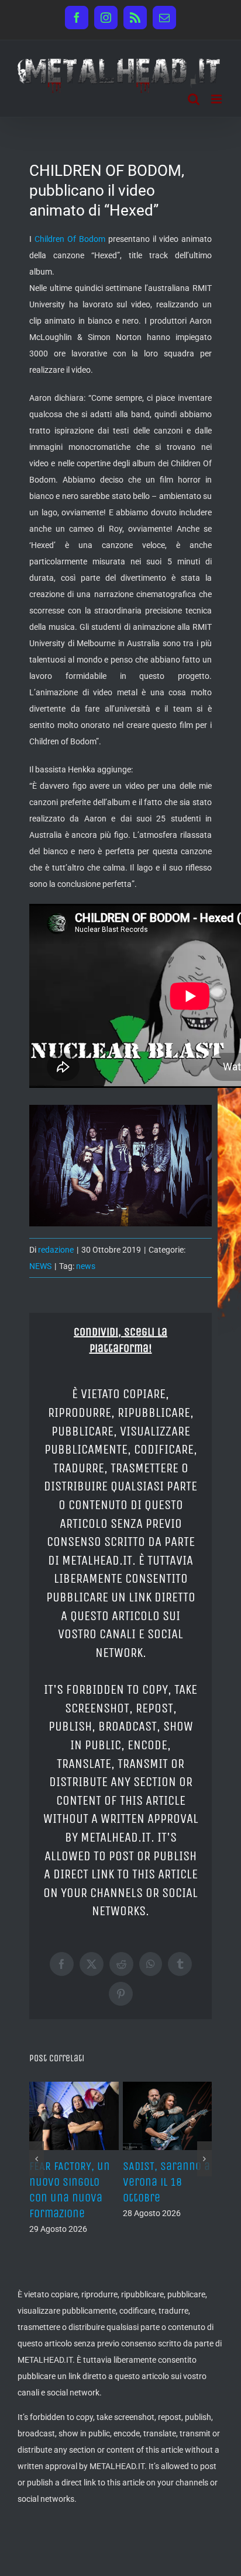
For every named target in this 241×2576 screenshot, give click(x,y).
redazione (56, 1250)
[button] (37, 2159)
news (86, 1266)
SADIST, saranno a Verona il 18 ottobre (166, 2182)
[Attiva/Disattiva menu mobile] (217, 99)
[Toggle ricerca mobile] (194, 99)
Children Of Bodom (70, 239)
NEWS (40, 1266)
